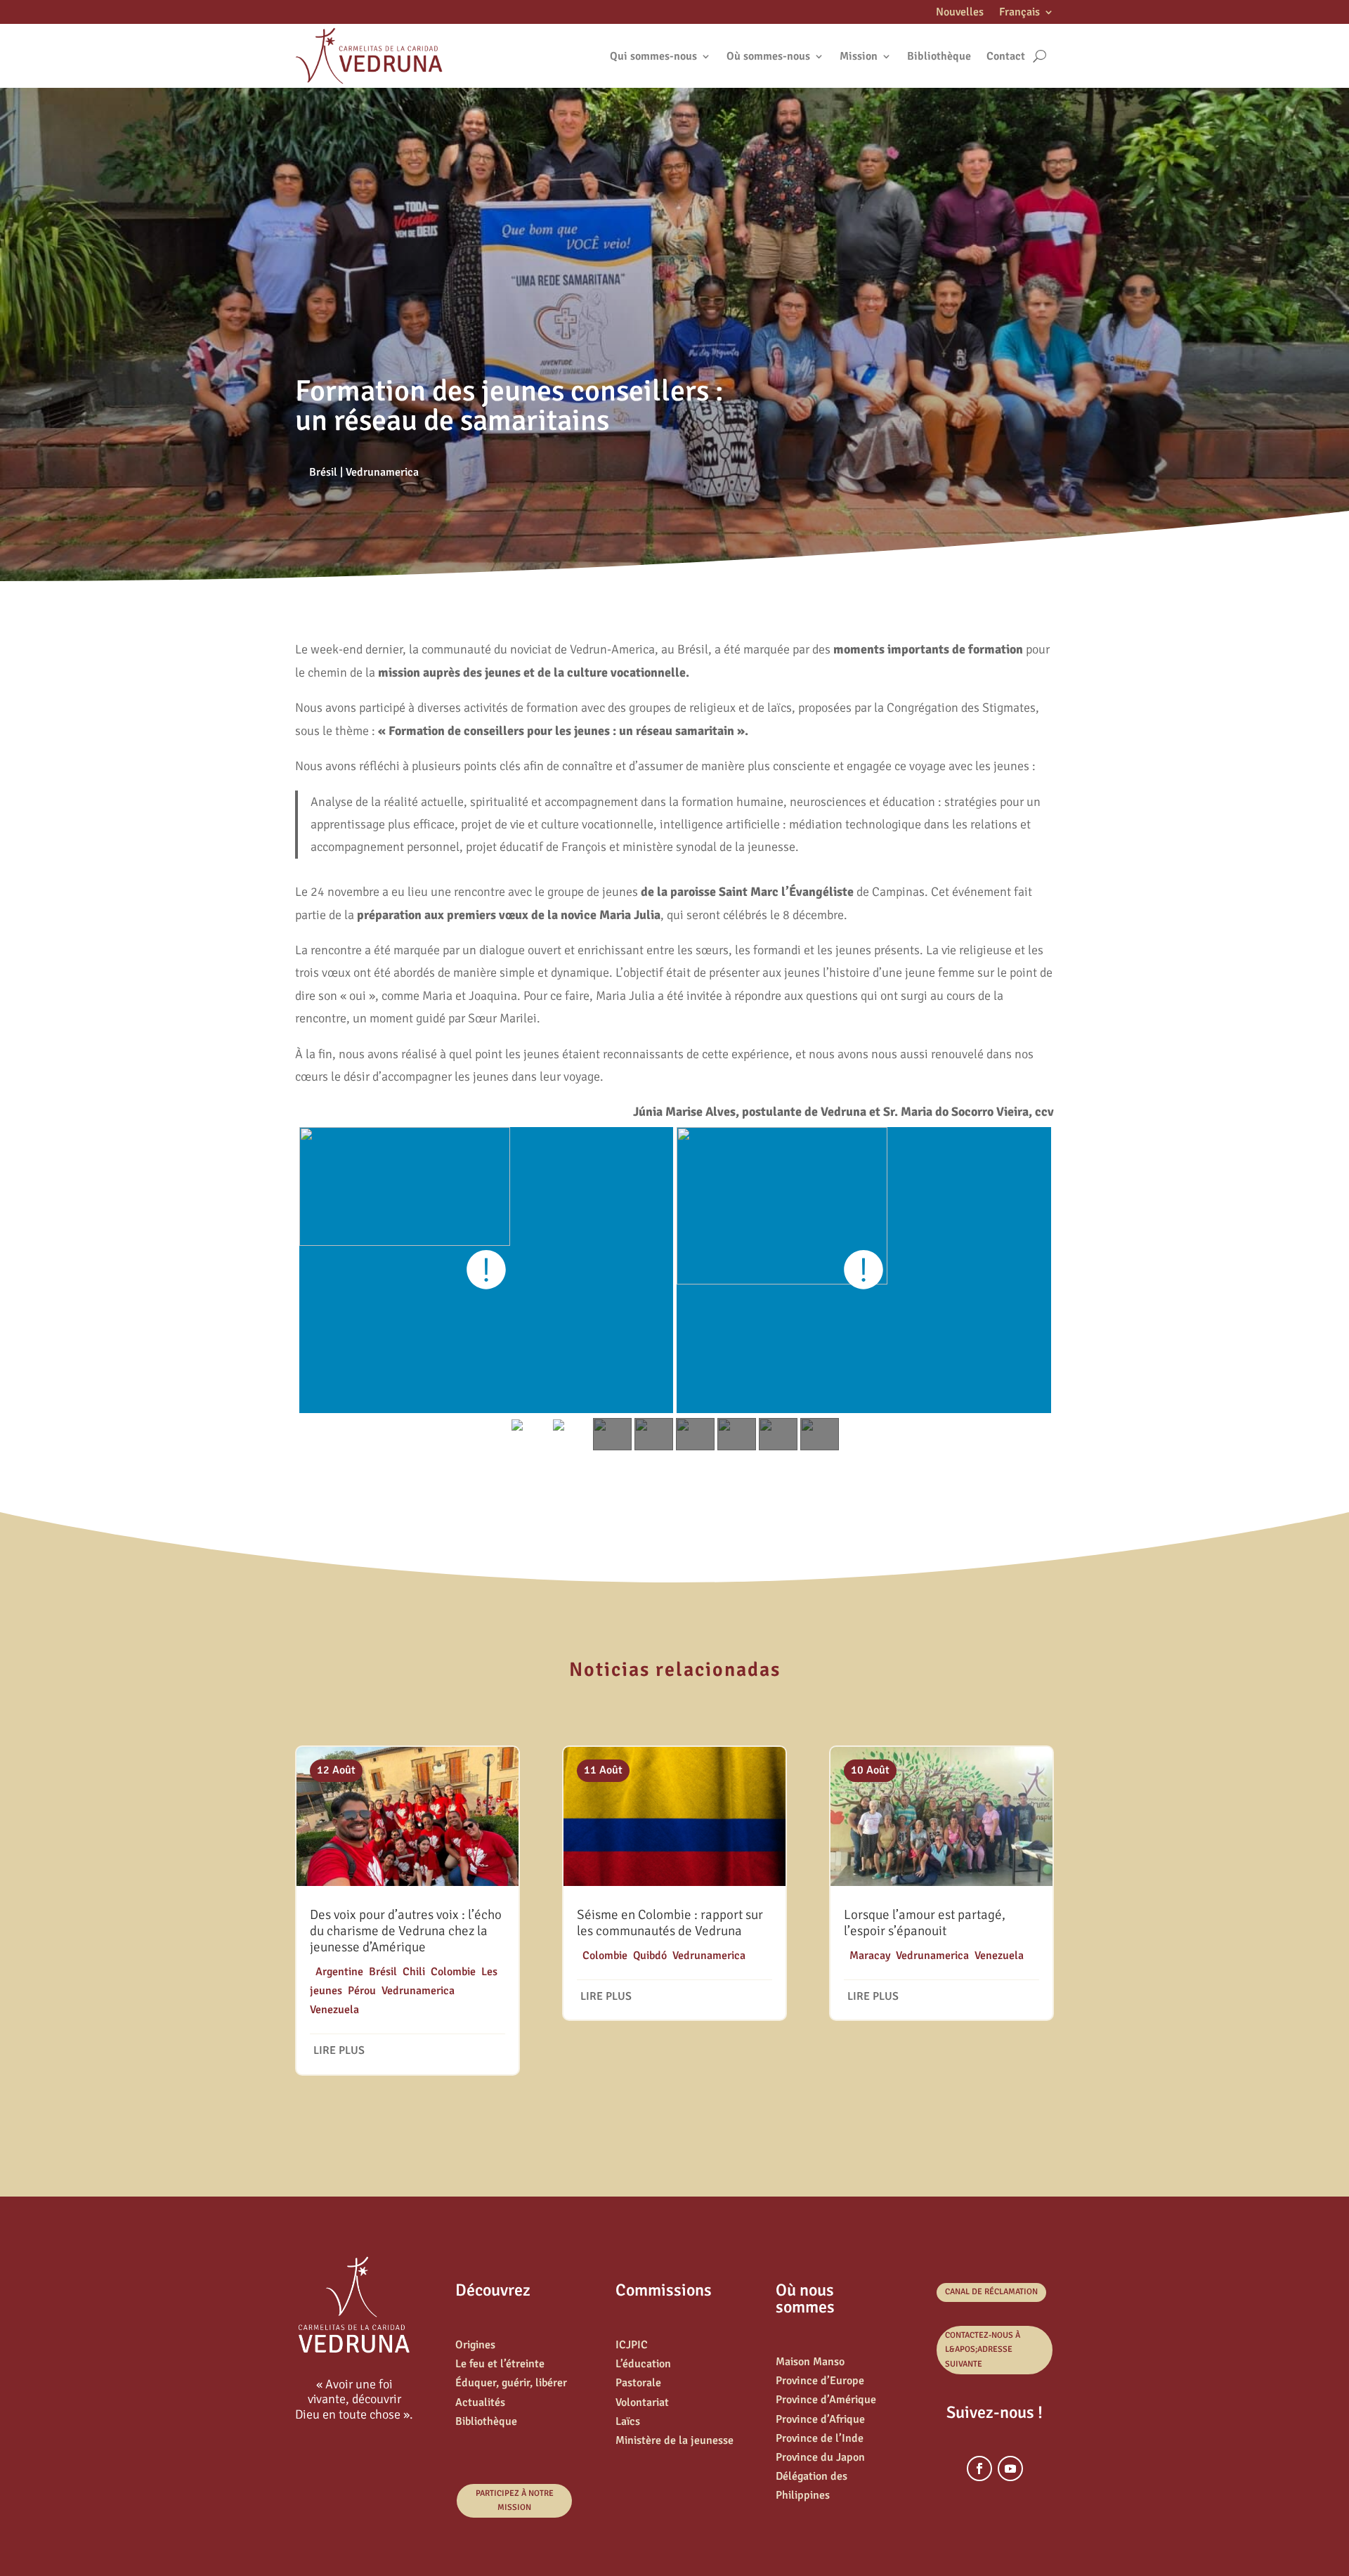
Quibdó (650, 1956)
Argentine (339, 1972)
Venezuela (334, 2010)
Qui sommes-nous (653, 56)
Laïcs (628, 2421)
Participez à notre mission (515, 2500)
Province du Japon (820, 2457)
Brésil (323, 472)
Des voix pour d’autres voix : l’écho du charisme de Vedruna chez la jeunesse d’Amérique (406, 1931)
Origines (475, 2345)
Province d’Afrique (820, 2419)
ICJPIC (632, 2345)
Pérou (362, 1991)
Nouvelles (960, 13)
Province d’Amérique (826, 2400)
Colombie (453, 1972)
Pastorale (638, 2383)
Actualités (480, 2402)
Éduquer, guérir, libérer (511, 2383)
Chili (414, 1972)
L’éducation (643, 2364)
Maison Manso (810, 2362)
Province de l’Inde (820, 2438)
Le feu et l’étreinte (500, 2364)
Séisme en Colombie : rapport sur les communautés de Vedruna (670, 1923)
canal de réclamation (991, 2292)
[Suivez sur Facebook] (979, 2468)
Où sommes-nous (768, 56)
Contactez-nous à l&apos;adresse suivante (983, 2350)
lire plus (339, 2050)
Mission (859, 56)
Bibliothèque (939, 56)
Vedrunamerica (382, 472)
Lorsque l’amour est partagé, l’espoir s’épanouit (925, 1923)
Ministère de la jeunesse (674, 2440)
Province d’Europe (820, 2381)
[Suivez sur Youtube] (1010, 2468)
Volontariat (642, 2402)
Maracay (870, 1956)
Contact (1006, 56)
